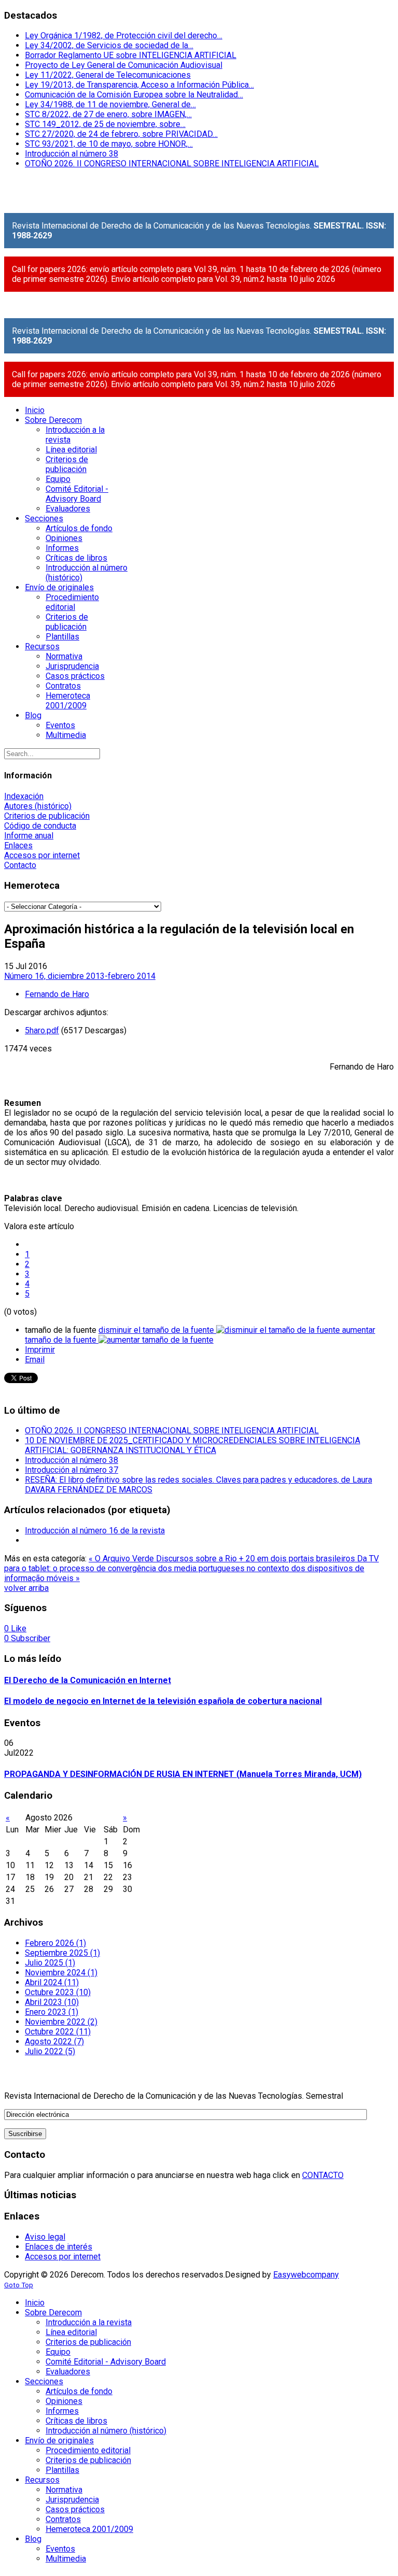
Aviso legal (45, 2237)
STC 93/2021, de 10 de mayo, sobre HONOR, (109, 144)
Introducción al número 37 (72, 1470)
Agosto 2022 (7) (54, 2041)
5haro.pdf (42, 1030)
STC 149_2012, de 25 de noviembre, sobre (105, 124)
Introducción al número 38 (72, 154)
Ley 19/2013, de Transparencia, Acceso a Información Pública (139, 85)
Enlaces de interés (59, 2247)
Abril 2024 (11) (52, 1982)
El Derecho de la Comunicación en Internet (88, 1680)
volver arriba (26, 1588)
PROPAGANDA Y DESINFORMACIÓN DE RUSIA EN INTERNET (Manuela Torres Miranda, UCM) (183, 1774)
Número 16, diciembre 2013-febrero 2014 (80, 976)
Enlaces (18, 845)
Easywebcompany (306, 2275)
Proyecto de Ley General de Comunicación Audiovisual (124, 65)
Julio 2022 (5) (50, 2051)
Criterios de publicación (47, 816)
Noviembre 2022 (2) (61, 2022)
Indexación (24, 796)
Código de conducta (40, 826)
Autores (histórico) (38, 806)
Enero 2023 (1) (52, 2012)
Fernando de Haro (57, 994)
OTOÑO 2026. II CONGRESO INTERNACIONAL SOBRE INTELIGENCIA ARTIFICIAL (172, 163)
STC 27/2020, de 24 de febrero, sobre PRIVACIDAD (121, 134)
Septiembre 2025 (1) (62, 1953)
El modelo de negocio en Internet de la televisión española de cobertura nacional (163, 1701)
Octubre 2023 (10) (58, 1992)
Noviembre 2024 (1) (61, 1973)
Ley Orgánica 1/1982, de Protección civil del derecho (124, 35)
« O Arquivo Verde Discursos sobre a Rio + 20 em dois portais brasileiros (223, 1559)
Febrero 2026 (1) (55, 1943)
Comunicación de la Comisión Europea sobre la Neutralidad (134, 95)
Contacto (20, 865)
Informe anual (29, 836)
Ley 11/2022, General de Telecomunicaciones (108, 75)
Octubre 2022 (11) (58, 2032)
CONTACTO (323, 2175)
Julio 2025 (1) (50, 1963)
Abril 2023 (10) (52, 2002)
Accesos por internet (42, 855)
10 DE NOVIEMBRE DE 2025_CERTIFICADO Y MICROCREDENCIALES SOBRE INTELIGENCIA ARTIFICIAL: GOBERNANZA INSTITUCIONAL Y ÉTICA (193, 1445)
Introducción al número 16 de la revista (95, 1531)
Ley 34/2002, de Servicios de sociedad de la (109, 45)
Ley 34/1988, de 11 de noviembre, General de (110, 104)
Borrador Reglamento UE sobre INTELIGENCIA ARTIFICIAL (131, 55)
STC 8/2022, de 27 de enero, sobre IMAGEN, (108, 114)
